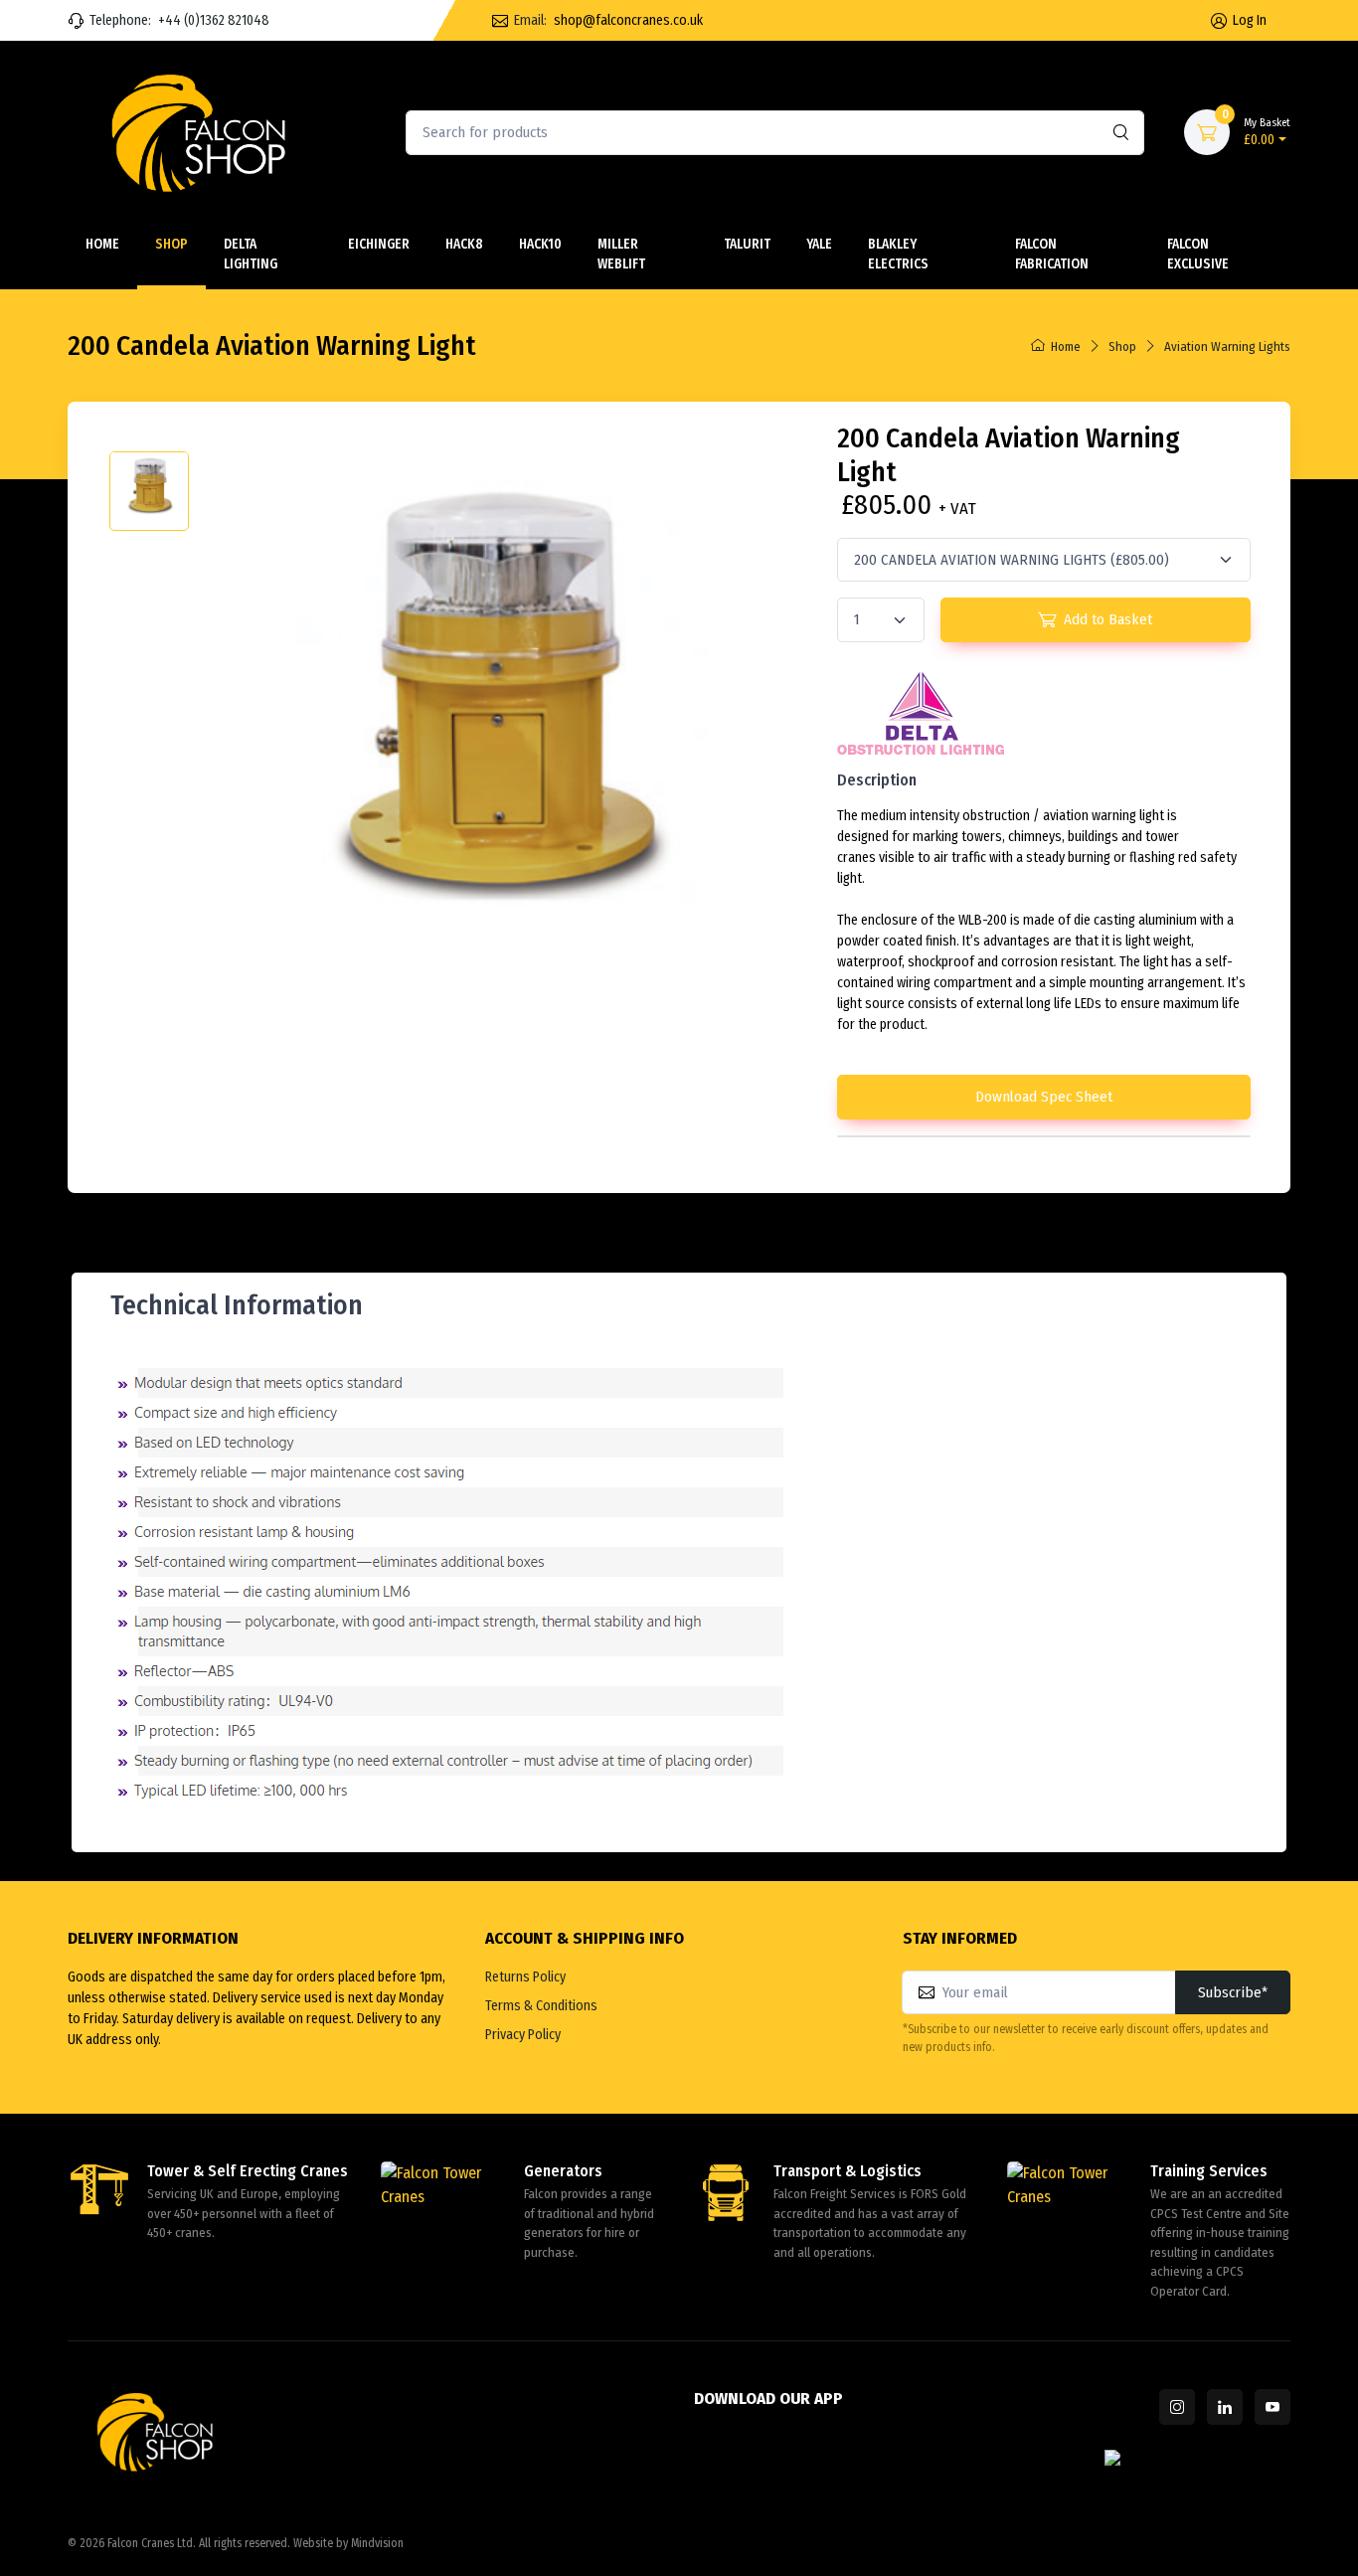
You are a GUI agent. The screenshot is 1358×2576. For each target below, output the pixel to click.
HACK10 (540, 244)
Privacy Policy (523, 2035)
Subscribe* (1233, 1992)
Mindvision (377, 2543)
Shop (171, 244)
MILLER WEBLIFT (621, 254)
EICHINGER (379, 244)
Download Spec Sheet (1044, 1097)
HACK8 (464, 244)
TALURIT (747, 244)
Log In (1250, 20)
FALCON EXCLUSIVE (1198, 254)
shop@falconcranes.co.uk (628, 20)
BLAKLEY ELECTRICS (898, 254)
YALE (819, 244)
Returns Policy (525, 1977)
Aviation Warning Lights (1227, 346)
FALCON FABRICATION (1052, 254)
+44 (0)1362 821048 (214, 20)
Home (102, 244)
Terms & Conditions (541, 2006)
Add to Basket (1108, 619)
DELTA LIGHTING (251, 254)
